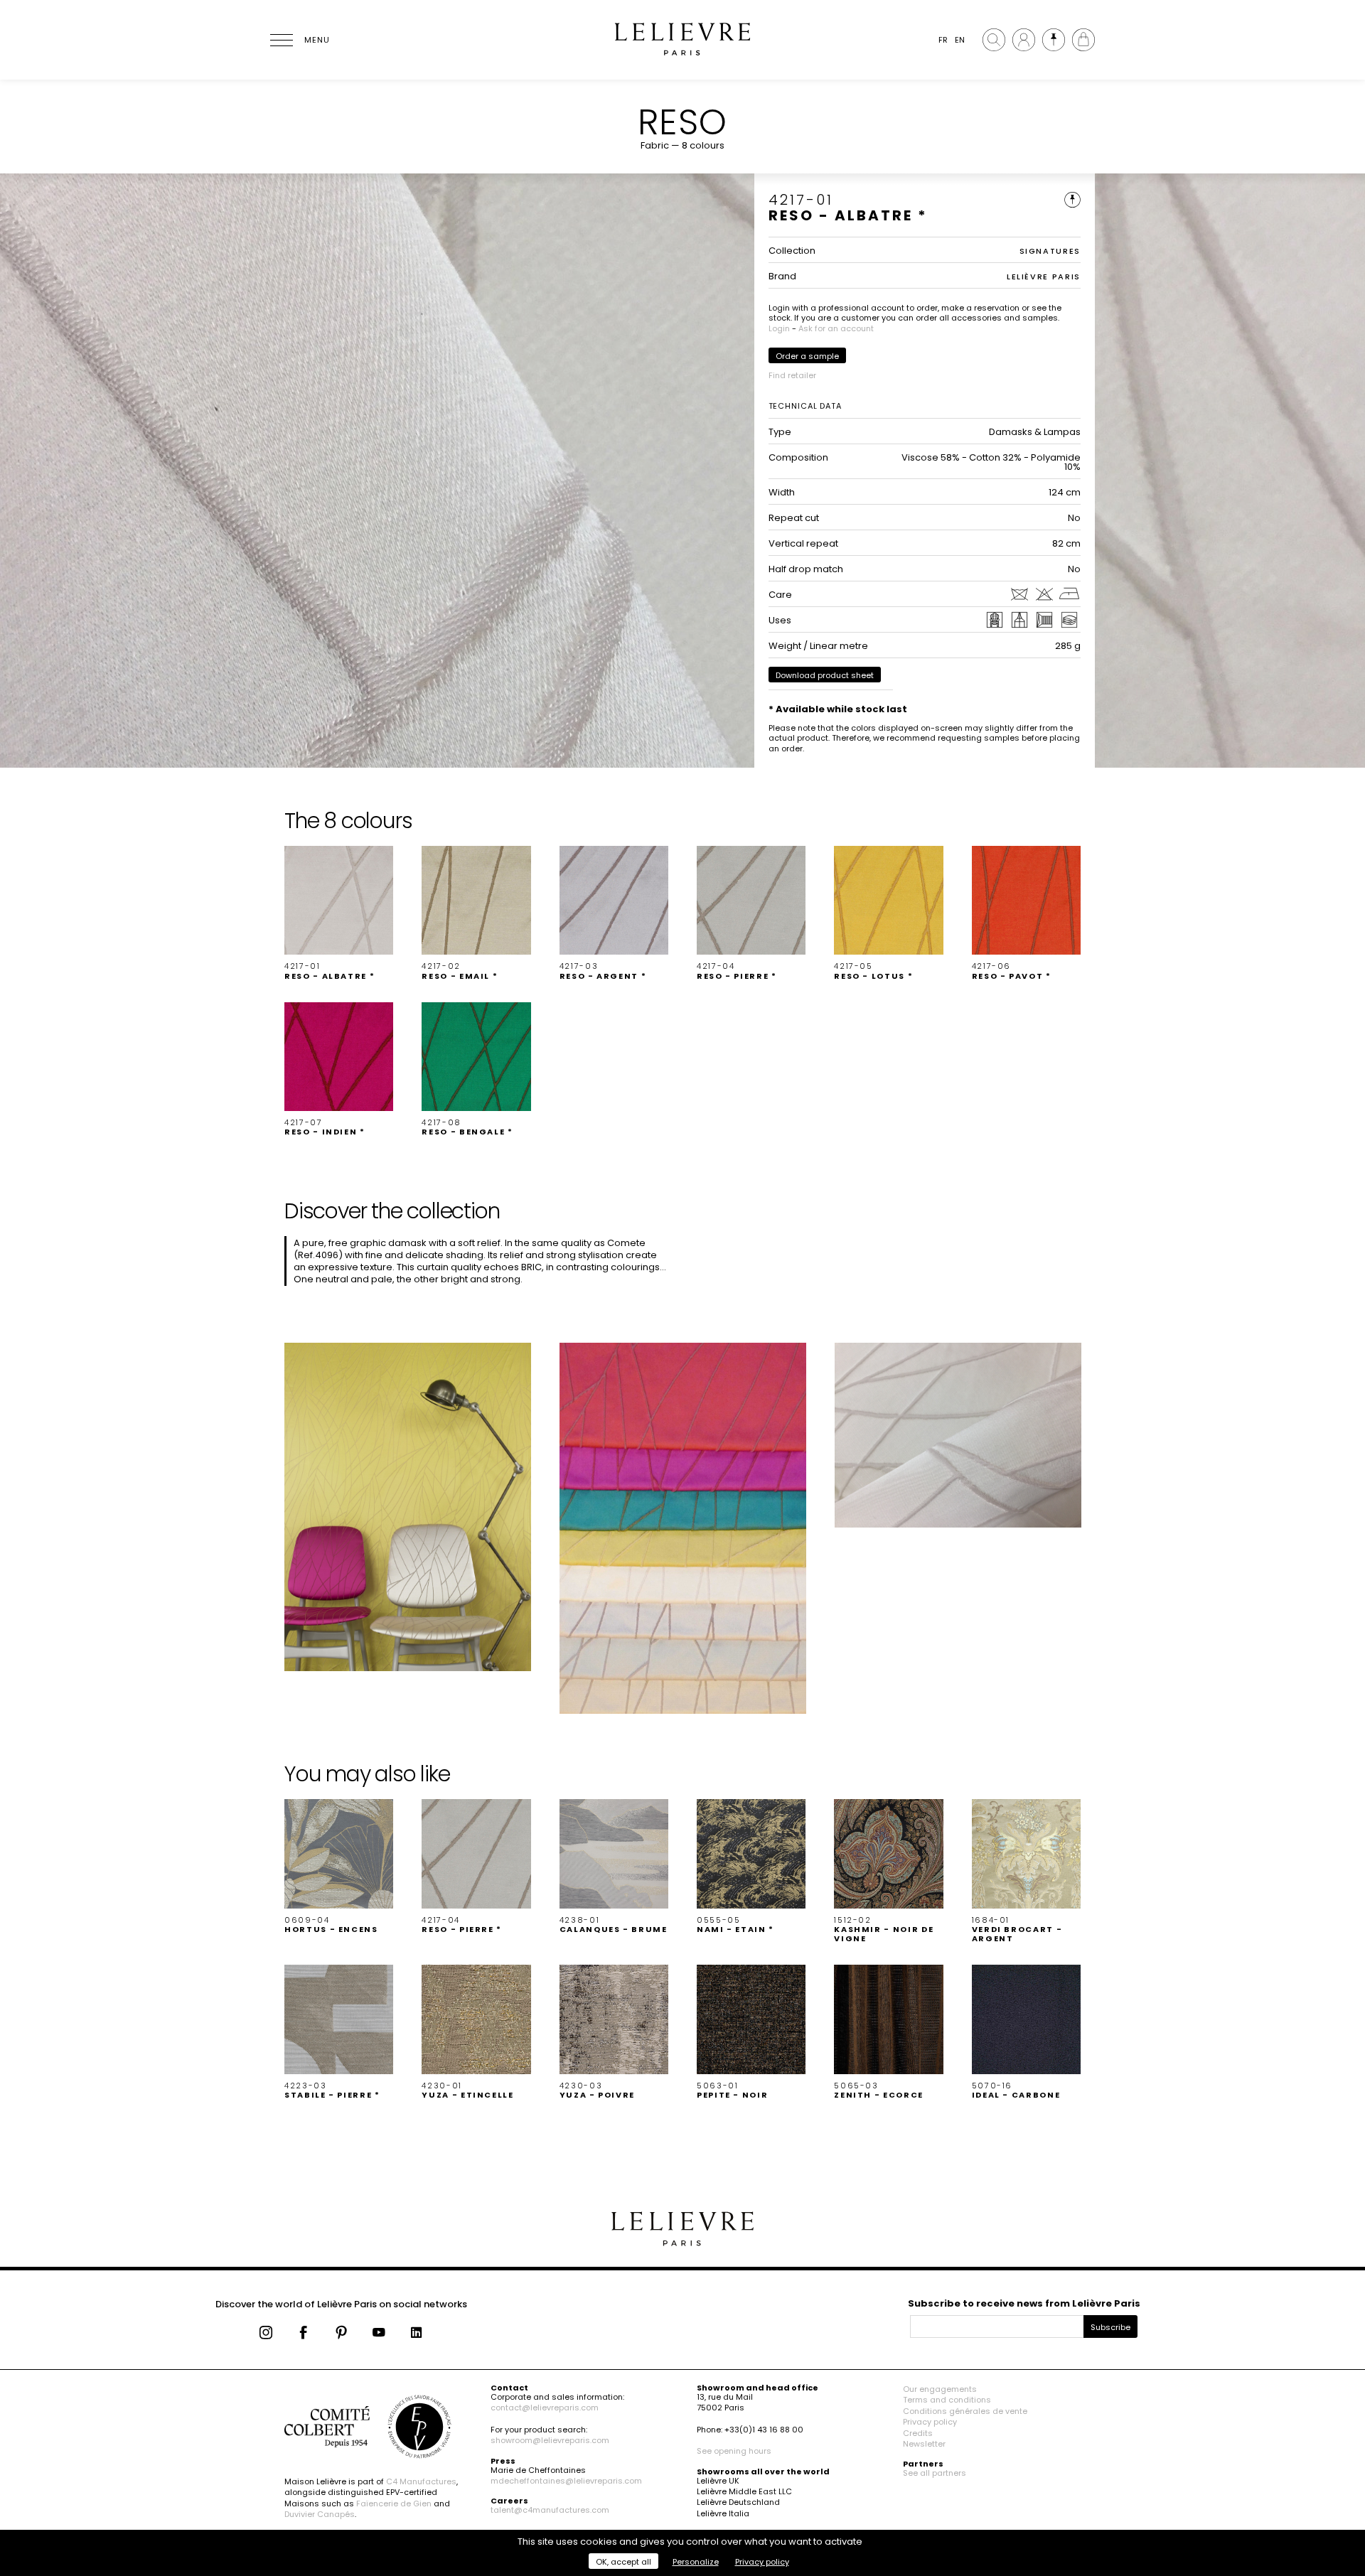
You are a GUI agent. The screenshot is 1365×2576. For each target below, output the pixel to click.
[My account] (1024, 40)
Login (779, 328)
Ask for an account (836, 328)
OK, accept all (623, 2562)
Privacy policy (930, 2422)
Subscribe (1110, 2327)
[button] (339, 913)
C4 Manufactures (421, 2481)
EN (960, 40)
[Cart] (1083, 40)
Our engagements (940, 2389)
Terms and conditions (947, 2400)
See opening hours (734, 2451)
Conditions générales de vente (965, 2411)
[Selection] (1054, 40)
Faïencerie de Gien (394, 2503)
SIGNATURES (1050, 251)
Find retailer (792, 375)
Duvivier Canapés (320, 2514)
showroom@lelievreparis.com (550, 2440)
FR (943, 40)
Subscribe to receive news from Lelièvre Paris (1024, 2303)
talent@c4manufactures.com (550, 2510)
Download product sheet (825, 675)
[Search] (994, 40)
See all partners (935, 2473)
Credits (918, 2433)
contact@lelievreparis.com (545, 2408)
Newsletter (924, 2444)
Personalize (696, 2562)
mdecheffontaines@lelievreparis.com (566, 2481)
